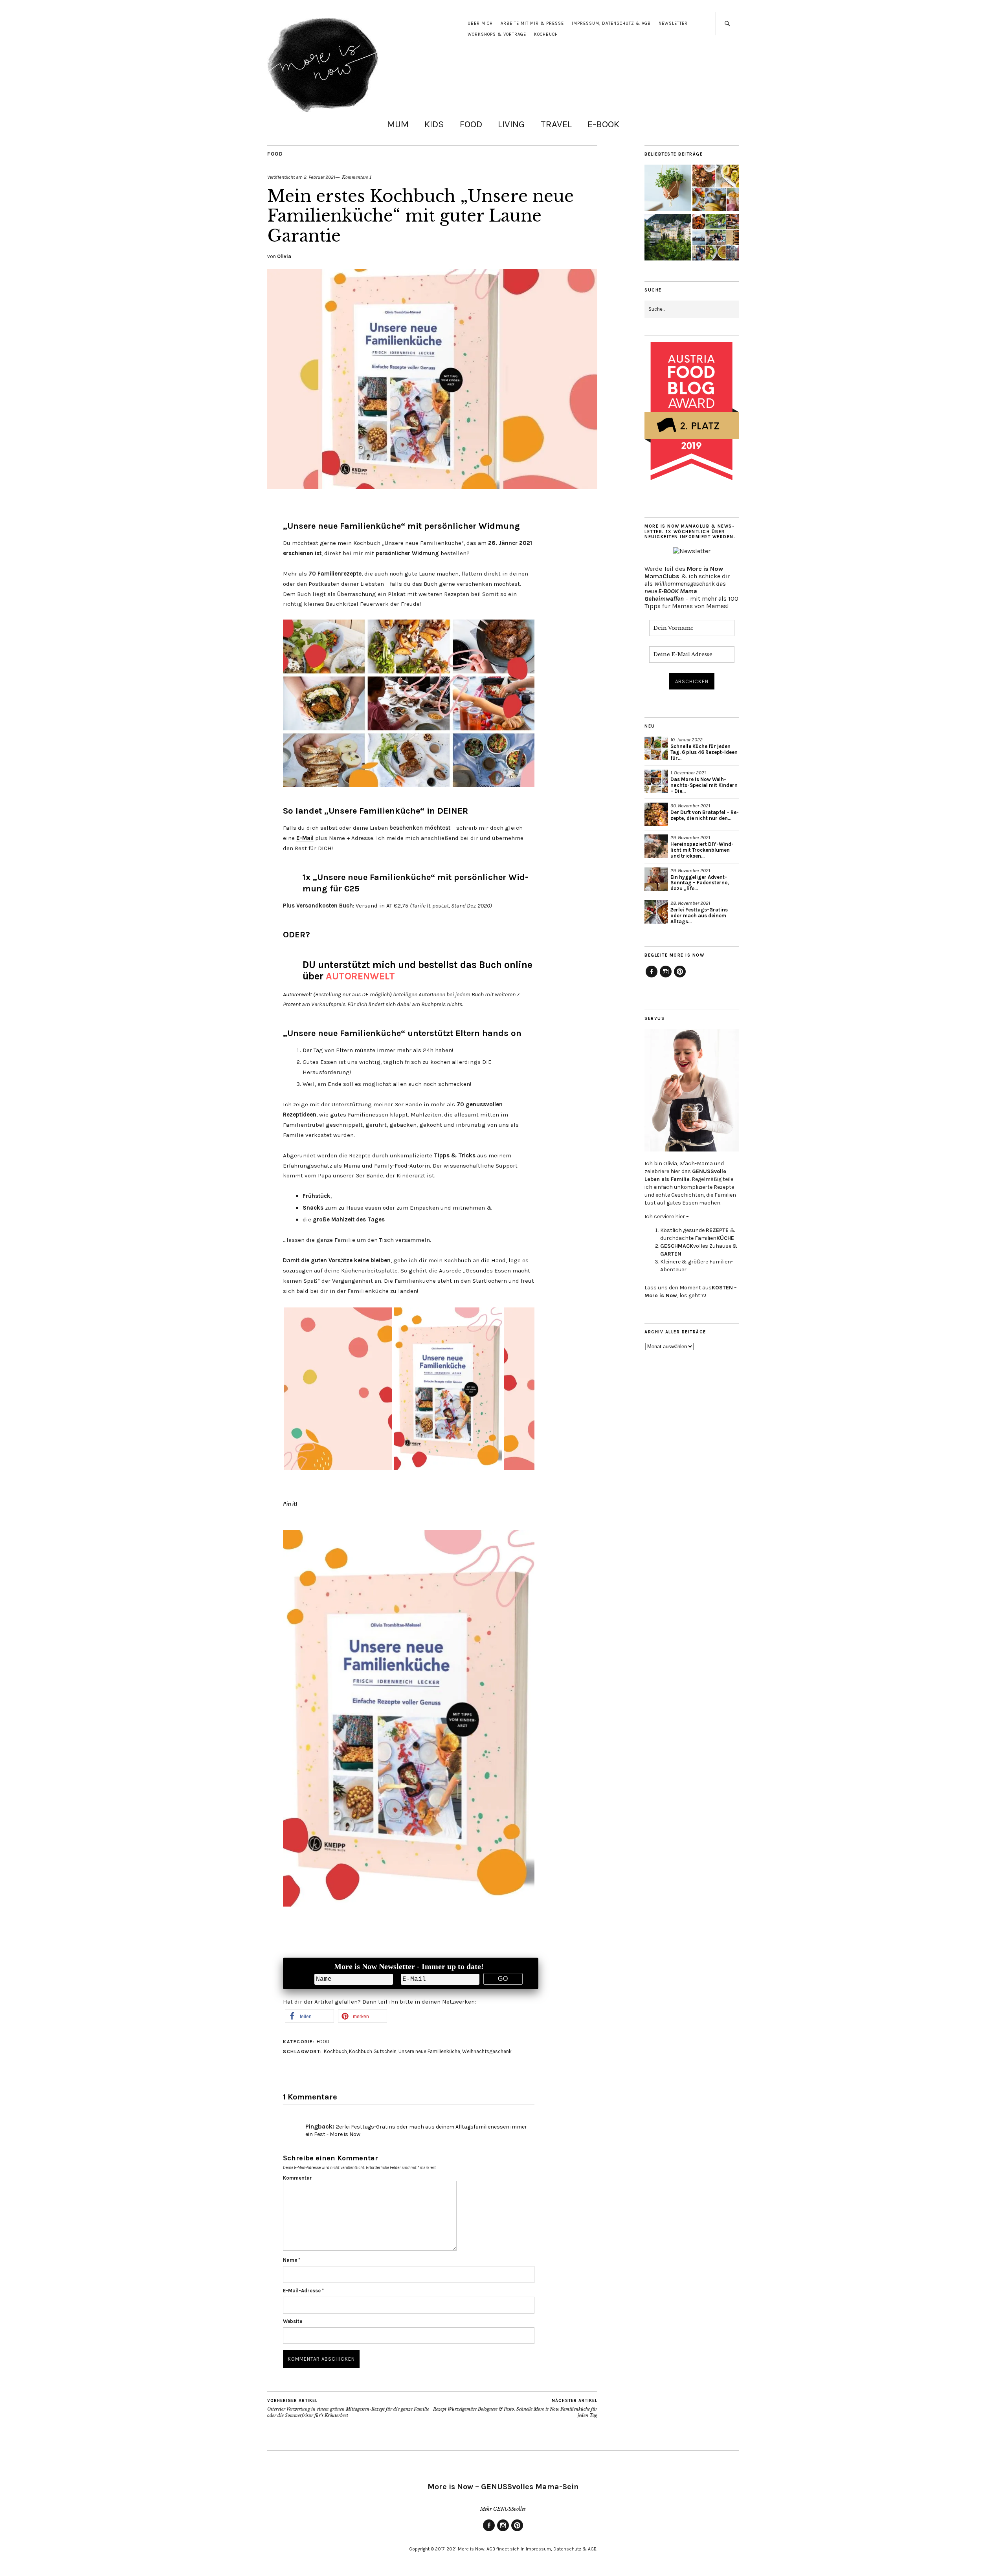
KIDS (434, 124)
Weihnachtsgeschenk (487, 2051)
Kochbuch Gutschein (373, 2051)
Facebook (652, 977)
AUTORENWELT (360, 976)
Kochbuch (335, 2051)
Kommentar (297, 2178)
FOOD (471, 124)
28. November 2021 (690, 903)
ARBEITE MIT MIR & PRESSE (532, 23)
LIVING (511, 124)
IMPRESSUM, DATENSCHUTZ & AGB (611, 23)
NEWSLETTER (673, 23)
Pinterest (680, 977)
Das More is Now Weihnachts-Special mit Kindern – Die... (704, 785)
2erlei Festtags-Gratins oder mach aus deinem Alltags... (699, 916)
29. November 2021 (690, 837)
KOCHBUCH (546, 34)
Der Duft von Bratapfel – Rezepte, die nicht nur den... (705, 815)
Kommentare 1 (357, 177)
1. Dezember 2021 (688, 773)
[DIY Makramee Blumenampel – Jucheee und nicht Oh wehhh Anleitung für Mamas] (668, 189)
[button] (309, 2016)
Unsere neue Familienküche (429, 2051)
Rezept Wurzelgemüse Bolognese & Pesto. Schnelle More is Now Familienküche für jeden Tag (515, 2408)
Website (293, 2321)
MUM (398, 124)
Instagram (666, 977)
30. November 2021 (690, 806)
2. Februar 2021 (319, 177)
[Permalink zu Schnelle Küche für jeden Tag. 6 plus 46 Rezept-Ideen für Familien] (656, 748)
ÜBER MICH (480, 23)
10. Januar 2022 (687, 740)
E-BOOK (603, 124)
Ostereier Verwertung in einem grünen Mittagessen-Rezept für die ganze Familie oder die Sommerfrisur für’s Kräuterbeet (348, 2408)
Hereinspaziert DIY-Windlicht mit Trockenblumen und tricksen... (702, 850)
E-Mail (305, 838)
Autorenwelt (297, 994)
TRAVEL (556, 124)
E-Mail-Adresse (303, 2291)
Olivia (284, 256)
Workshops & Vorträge (497, 34)
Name (292, 2260)
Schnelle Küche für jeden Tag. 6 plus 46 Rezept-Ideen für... (704, 752)
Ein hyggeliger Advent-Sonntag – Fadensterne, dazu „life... (700, 883)
